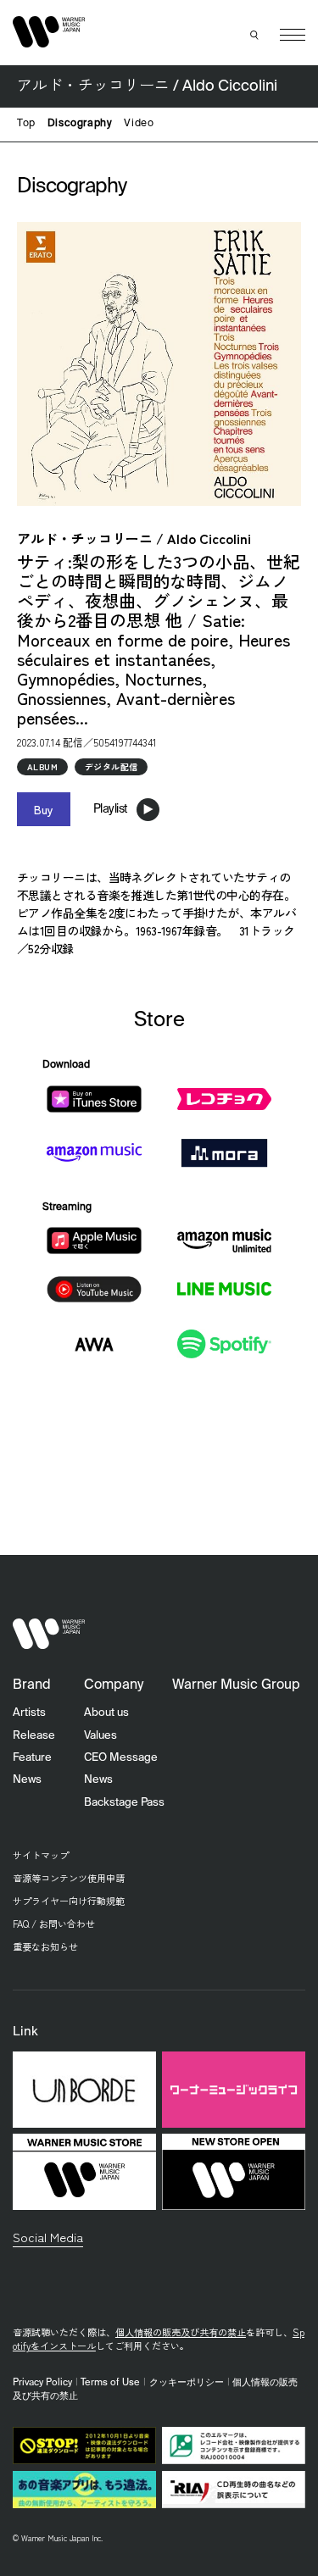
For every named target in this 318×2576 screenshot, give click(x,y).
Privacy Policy (42, 2383)
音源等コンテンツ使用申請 (69, 1878)
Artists (29, 1713)
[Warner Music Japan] (49, 1633)
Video (139, 124)
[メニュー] (293, 35)
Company (114, 1685)
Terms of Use (110, 2383)
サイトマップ (41, 1855)
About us (106, 1713)
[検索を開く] (254, 35)
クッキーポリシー (187, 2383)
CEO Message (121, 1758)
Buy (44, 809)
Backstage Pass (124, 1803)
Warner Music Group (236, 1685)
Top (26, 124)
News (27, 1780)
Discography (80, 124)
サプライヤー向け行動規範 (69, 1901)
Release (34, 1736)
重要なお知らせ (45, 1946)
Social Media (48, 2237)
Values (100, 1736)
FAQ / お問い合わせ (54, 1924)
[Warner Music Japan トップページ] (49, 32)
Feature (32, 1758)
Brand (32, 1685)
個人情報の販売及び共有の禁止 (181, 2332)
